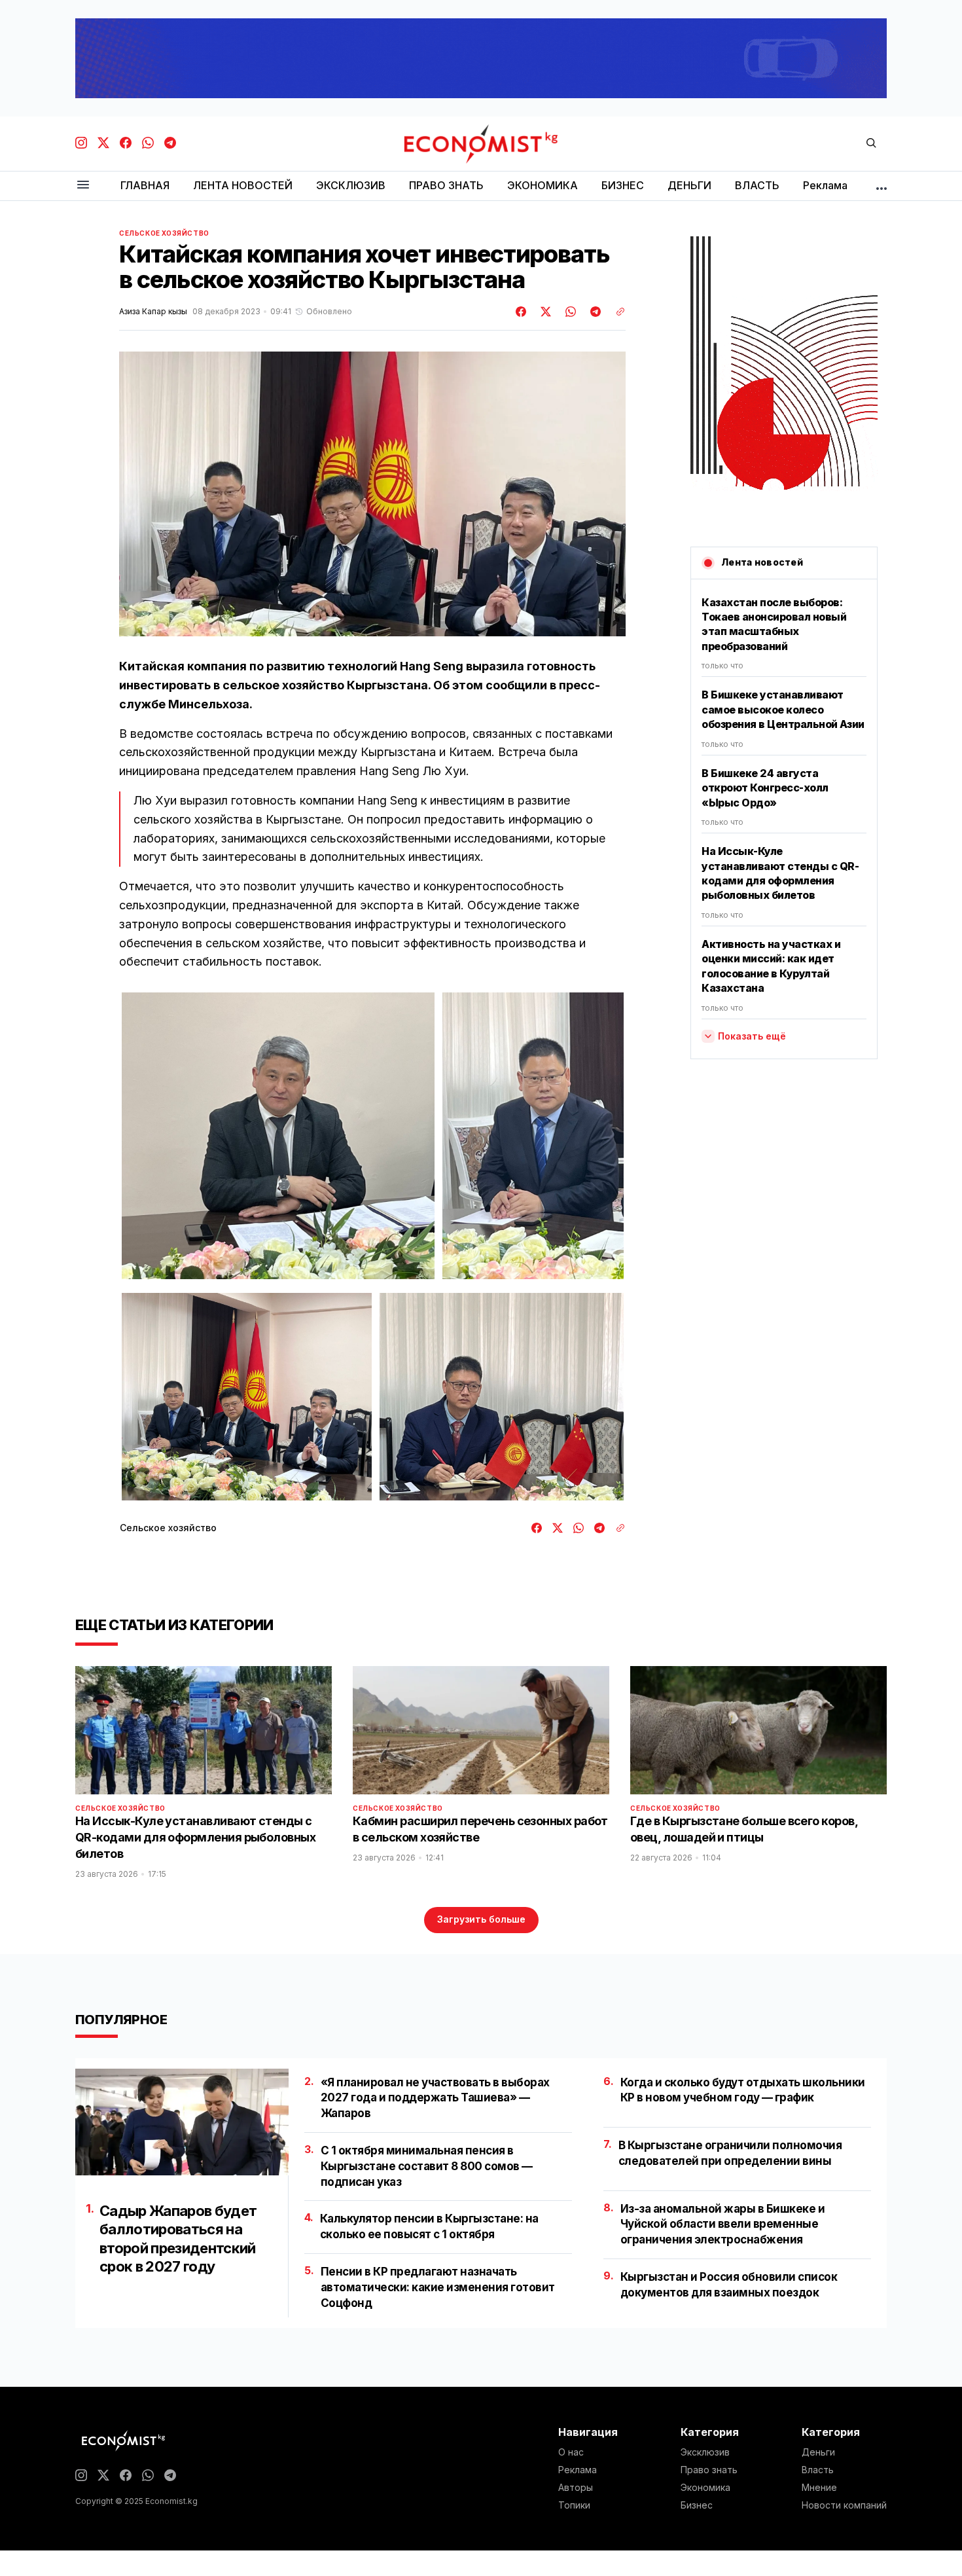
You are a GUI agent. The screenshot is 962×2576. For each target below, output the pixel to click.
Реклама (578, 2470)
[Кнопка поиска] (871, 144)
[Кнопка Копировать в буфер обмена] (616, 312)
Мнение (819, 2488)
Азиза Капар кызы (153, 312)
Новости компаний (844, 2505)
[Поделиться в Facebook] (522, 312)
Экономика (705, 2488)
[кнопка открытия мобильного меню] (83, 186)
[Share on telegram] (594, 312)
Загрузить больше (481, 1919)
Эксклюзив (705, 2452)
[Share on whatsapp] (569, 312)
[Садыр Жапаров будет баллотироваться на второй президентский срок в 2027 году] (182, 2122)
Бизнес (697, 2505)
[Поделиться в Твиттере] (544, 312)
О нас (571, 2452)
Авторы (576, 2488)
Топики (574, 2505)
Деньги (818, 2452)
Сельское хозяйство (164, 233)
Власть (818, 2470)
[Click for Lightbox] (278, 1136)
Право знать (709, 2470)
